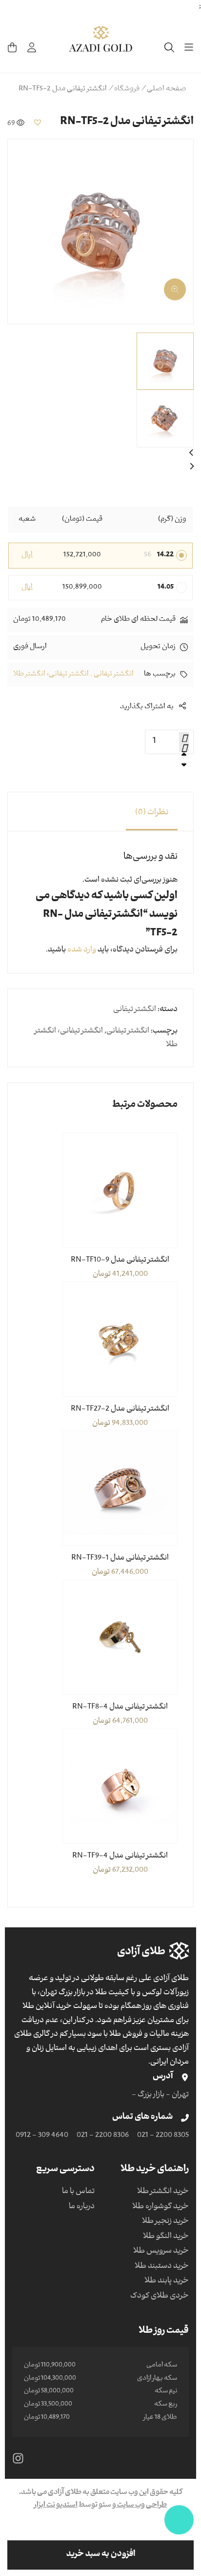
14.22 (165, 555)
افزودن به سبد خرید (101, 2555)
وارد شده (82, 950)
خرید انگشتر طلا (163, 2192)
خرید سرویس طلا (161, 2252)
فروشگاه (127, 89)
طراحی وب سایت (141, 2506)
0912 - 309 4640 (42, 2136)
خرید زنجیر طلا (165, 2222)
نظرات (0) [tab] (152, 813)
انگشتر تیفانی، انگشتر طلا (51, 675)
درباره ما (82, 2207)
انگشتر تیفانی (114, 675)
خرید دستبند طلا (162, 2267)
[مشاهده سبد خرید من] (12, 47)
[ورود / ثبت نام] (32, 47)
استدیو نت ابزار (56, 2506)
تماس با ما (78, 2192)
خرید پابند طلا (167, 2281)
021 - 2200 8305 (163, 2136)
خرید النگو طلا (166, 2237)
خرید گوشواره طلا (161, 2207)
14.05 (166, 588)
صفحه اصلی (167, 89)
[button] (38, 122)
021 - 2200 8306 (103, 2136)
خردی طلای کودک (160, 2297)
